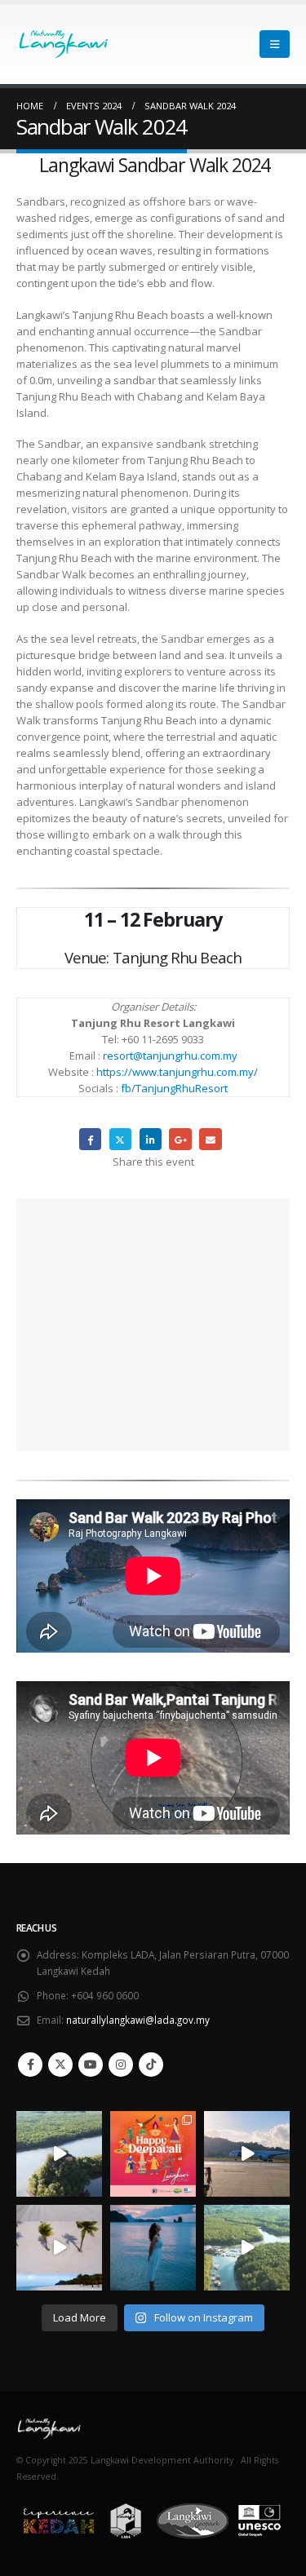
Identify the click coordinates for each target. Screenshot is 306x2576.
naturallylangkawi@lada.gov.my (138, 2020)
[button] (275, 44)
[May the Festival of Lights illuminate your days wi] (153, 2154)
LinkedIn (151, 1139)
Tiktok (151, 2065)
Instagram (121, 2065)
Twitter (120, 1139)
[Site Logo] (49, 44)
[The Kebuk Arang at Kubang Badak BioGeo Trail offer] (59, 2154)
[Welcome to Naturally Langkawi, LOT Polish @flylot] (247, 2154)
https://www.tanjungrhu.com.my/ (177, 1072)
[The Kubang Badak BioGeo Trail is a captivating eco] (247, 2248)
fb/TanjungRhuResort (174, 1088)
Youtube (91, 2065)
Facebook (90, 1139)
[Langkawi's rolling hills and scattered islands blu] (153, 2248)
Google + (180, 1139)
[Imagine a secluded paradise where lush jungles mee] (59, 2248)
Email (210, 1139)
